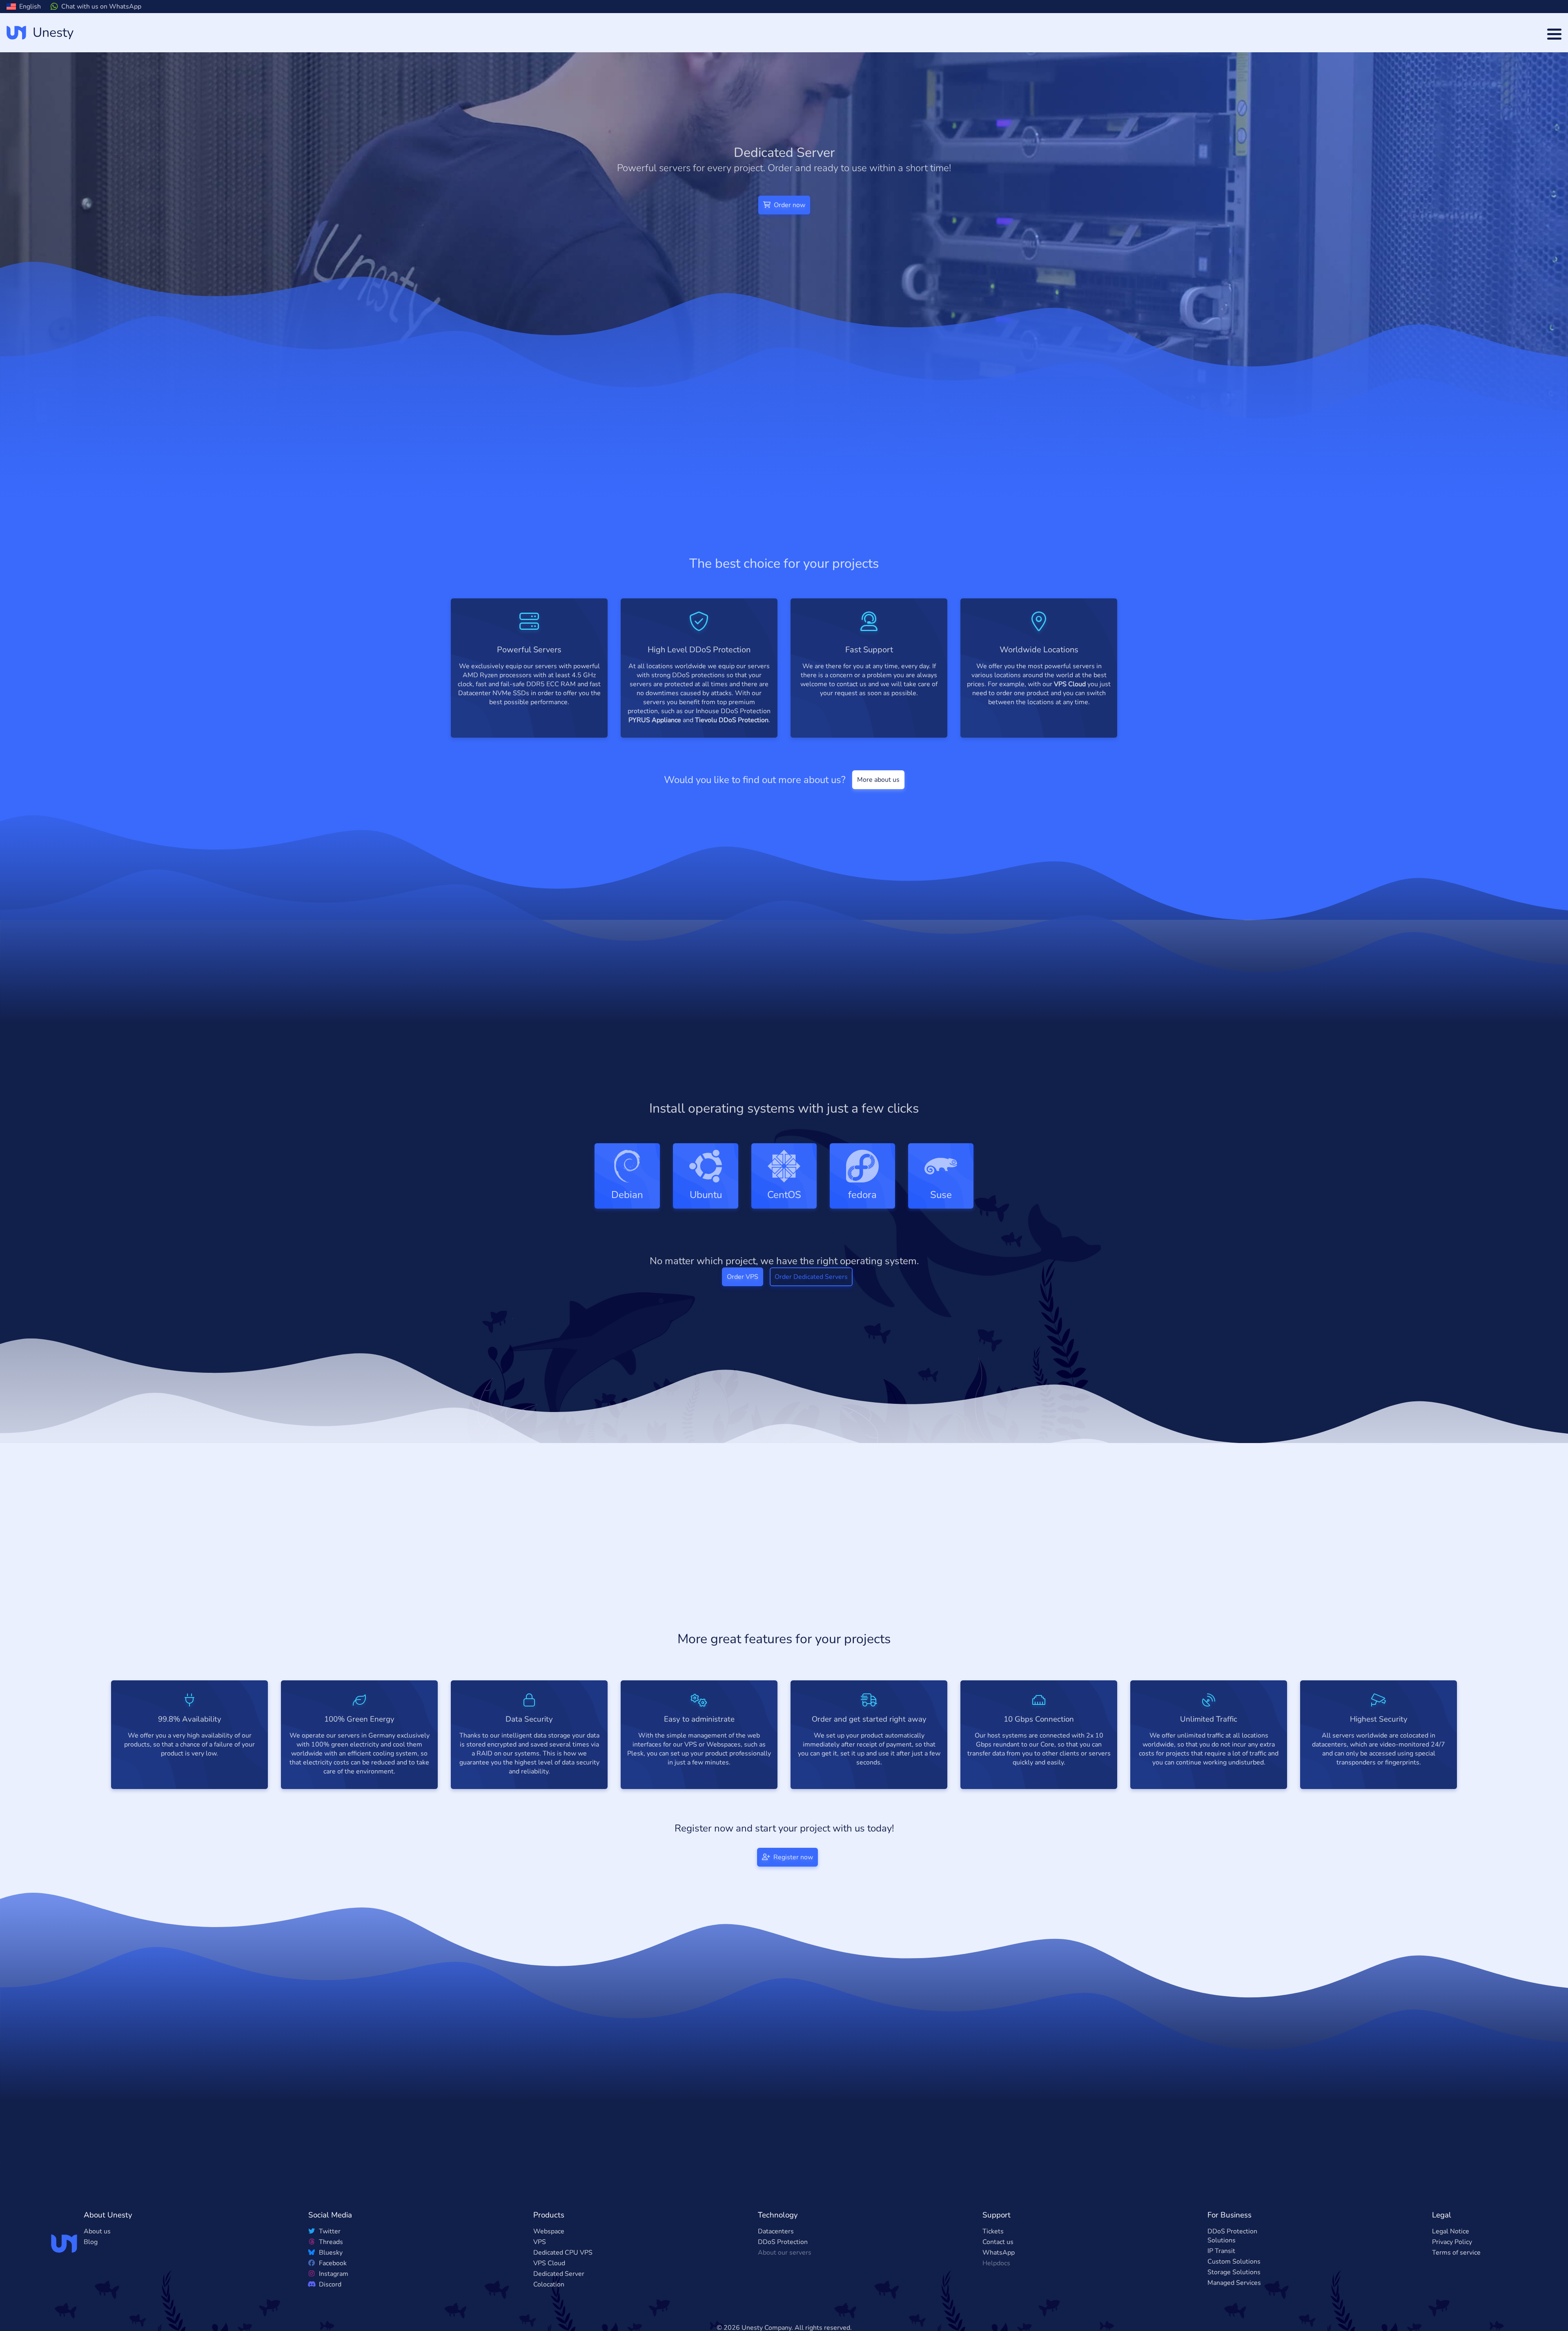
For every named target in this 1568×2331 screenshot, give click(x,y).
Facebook (332, 2276)
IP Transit (1221, 2264)
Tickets (993, 2244)
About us (97, 2244)
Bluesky (330, 2266)
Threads (330, 2255)
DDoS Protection (783, 2255)
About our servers (785, 2266)
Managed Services (1234, 2296)
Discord (329, 2298)
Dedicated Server (559, 2287)
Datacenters (776, 2244)
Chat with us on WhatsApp (101, 7)
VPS (540, 2255)
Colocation (549, 2298)
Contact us (998, 2255)
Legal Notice (1451, 2244)
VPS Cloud (549, 2276)
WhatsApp (999, 2266)
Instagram (333, 2287)
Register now (792, 1870)
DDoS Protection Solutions (1232, 2249)
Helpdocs (996, 2276)
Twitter (329, 2244)
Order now (789, 205)
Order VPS (743, 1290)
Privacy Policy (1452, 2255)
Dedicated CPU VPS (563, 2266)
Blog (91, 2255)
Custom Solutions (1234, 2275)
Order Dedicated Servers (811, 1290)
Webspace (549, 2244)
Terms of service (1456, 2266)
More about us (878, 780)
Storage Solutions (1234, 2285)
